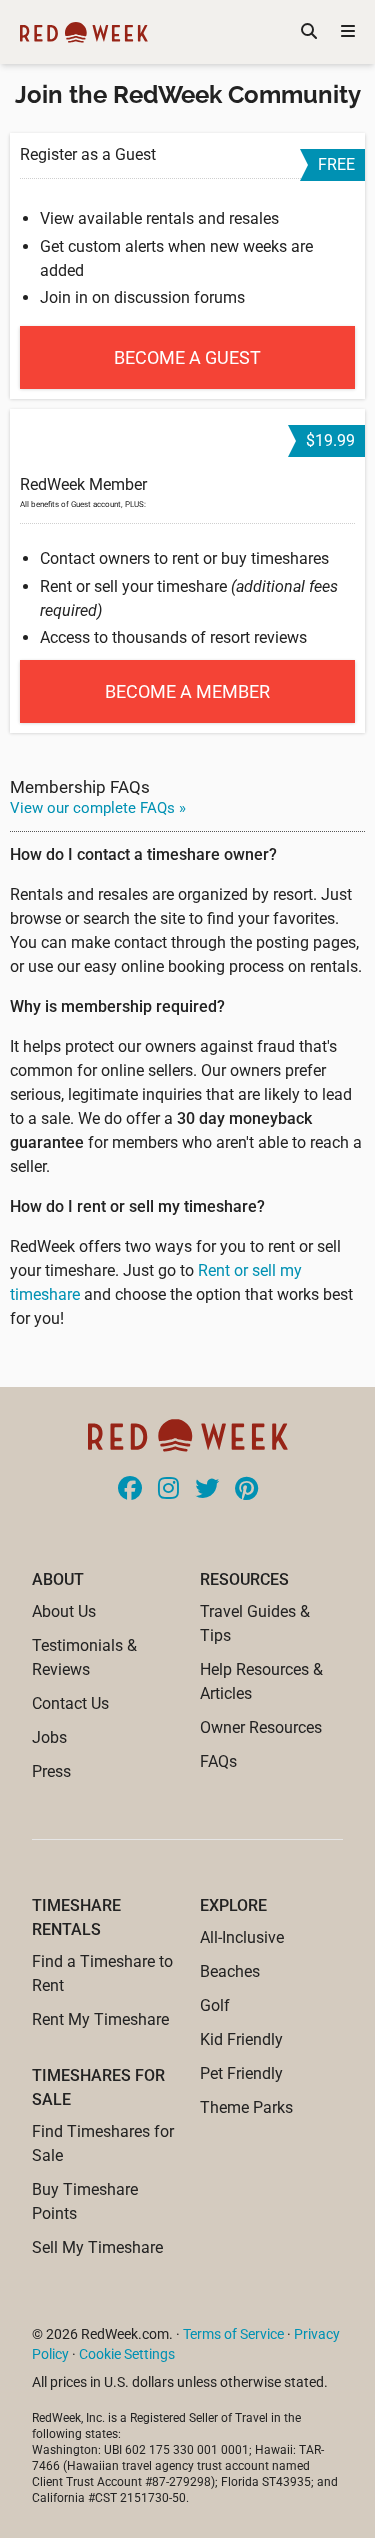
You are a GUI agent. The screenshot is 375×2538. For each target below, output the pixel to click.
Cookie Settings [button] (127, 2354)
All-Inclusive (242, 1937)
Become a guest (187, 357)
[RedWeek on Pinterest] (246, 1490)
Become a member (187, 691)
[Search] (309, 32)
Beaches (230, 1971)
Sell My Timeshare (97, 2247)
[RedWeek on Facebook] (130, 1490)
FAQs (218, 1761)
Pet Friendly (241, 2073)
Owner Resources (261, 1727)
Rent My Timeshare (100, 2019)
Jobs (49, 1737)
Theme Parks (246, 2107)
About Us (64, 1611)
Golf (215, 2005)
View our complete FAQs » (98, 808)
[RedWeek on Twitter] (207, 1490)
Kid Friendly (241, 2039)
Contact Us (70, 1703)
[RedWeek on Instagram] (168, 1490)
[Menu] (348, 32)
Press (51, 1771)
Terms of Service (233, 2334)
